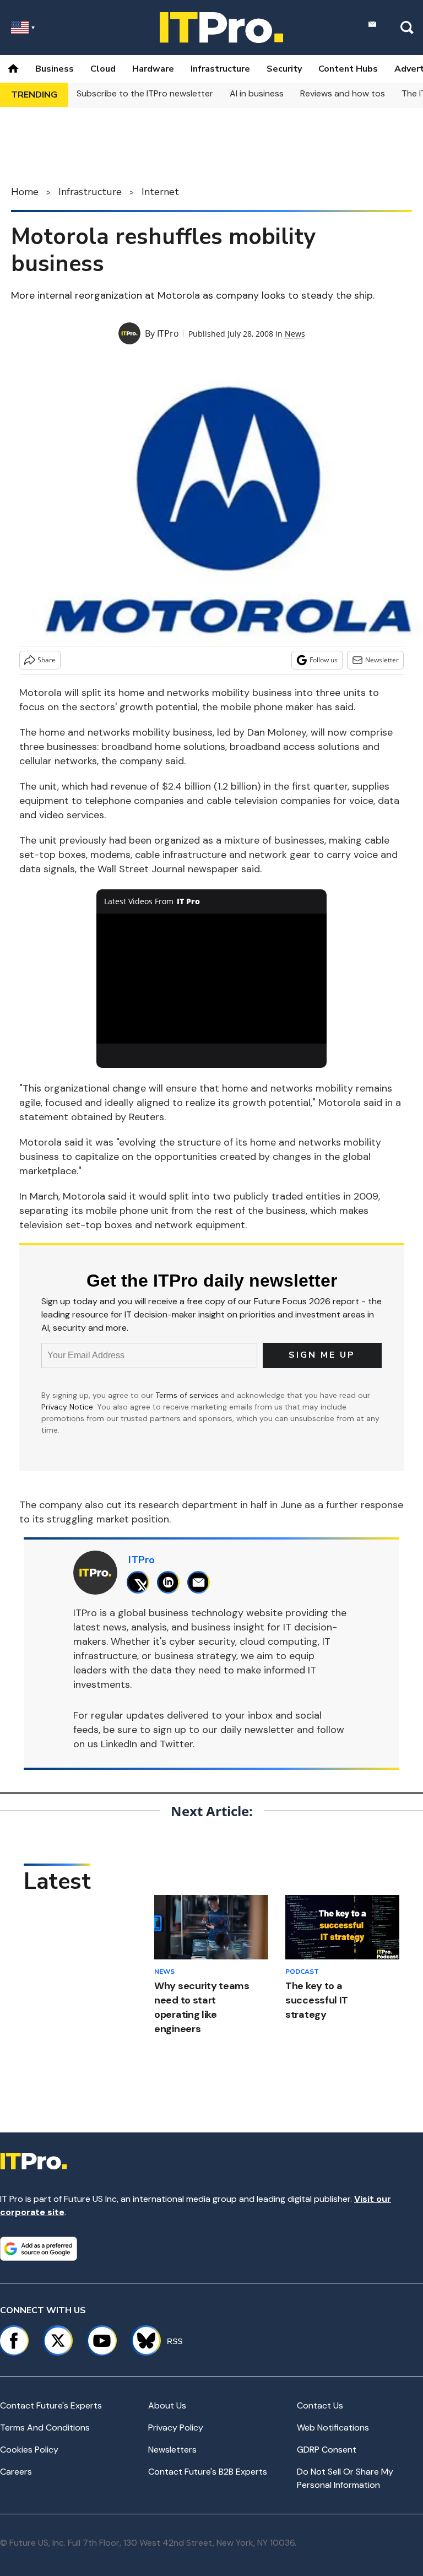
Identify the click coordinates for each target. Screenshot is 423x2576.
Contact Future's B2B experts (208, 2472)
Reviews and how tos (343, 93)
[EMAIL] (201, 1582)
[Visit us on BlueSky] (141, 2341)
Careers (16, 2472)
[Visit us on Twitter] (58, 2341)
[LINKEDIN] (171, 1582)
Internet (160, 192)
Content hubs (348, 69)
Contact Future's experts (51, 2405)
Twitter (176, 1744)
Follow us (324, 660)
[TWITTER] (141, 1582)
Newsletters (172, 2450)
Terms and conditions (45, 2428)
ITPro (168, 333)
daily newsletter (257, 1730)
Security (284, 69)
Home (25, 192)
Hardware (153, 69)
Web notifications (333, 2428)
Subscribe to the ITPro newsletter (145, 93)
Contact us (320, 2405)
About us (167, 2405)
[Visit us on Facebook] (14, 2341)
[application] (212, 979)
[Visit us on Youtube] (102, 2341)
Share (47, 660)
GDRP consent (327, 2450)
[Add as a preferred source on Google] (39, 2249)
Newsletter (382, 660)
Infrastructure (220, 69)
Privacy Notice (67, 1407)
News (295, 334)
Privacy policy (176, 2428)
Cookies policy (29, 2450)
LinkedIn (119, 1744)
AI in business (257, 93)
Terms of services (188, 1395)
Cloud (103, 69)
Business (55, 69)
